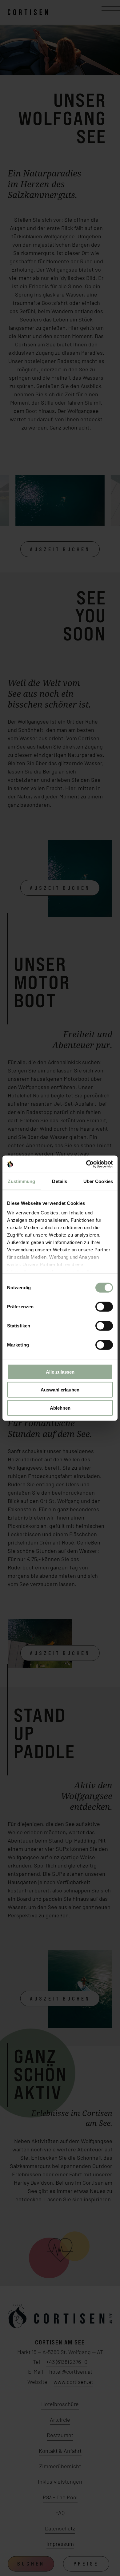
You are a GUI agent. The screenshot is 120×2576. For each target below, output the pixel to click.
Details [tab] (60, 1181)
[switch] (104, 1306)
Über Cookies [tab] (98, 1181)
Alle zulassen (60, 1372)
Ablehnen (60, 1408)
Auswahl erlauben (60, 1390)
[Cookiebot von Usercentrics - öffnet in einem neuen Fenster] (86, 1164)
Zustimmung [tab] (21, 1181)
